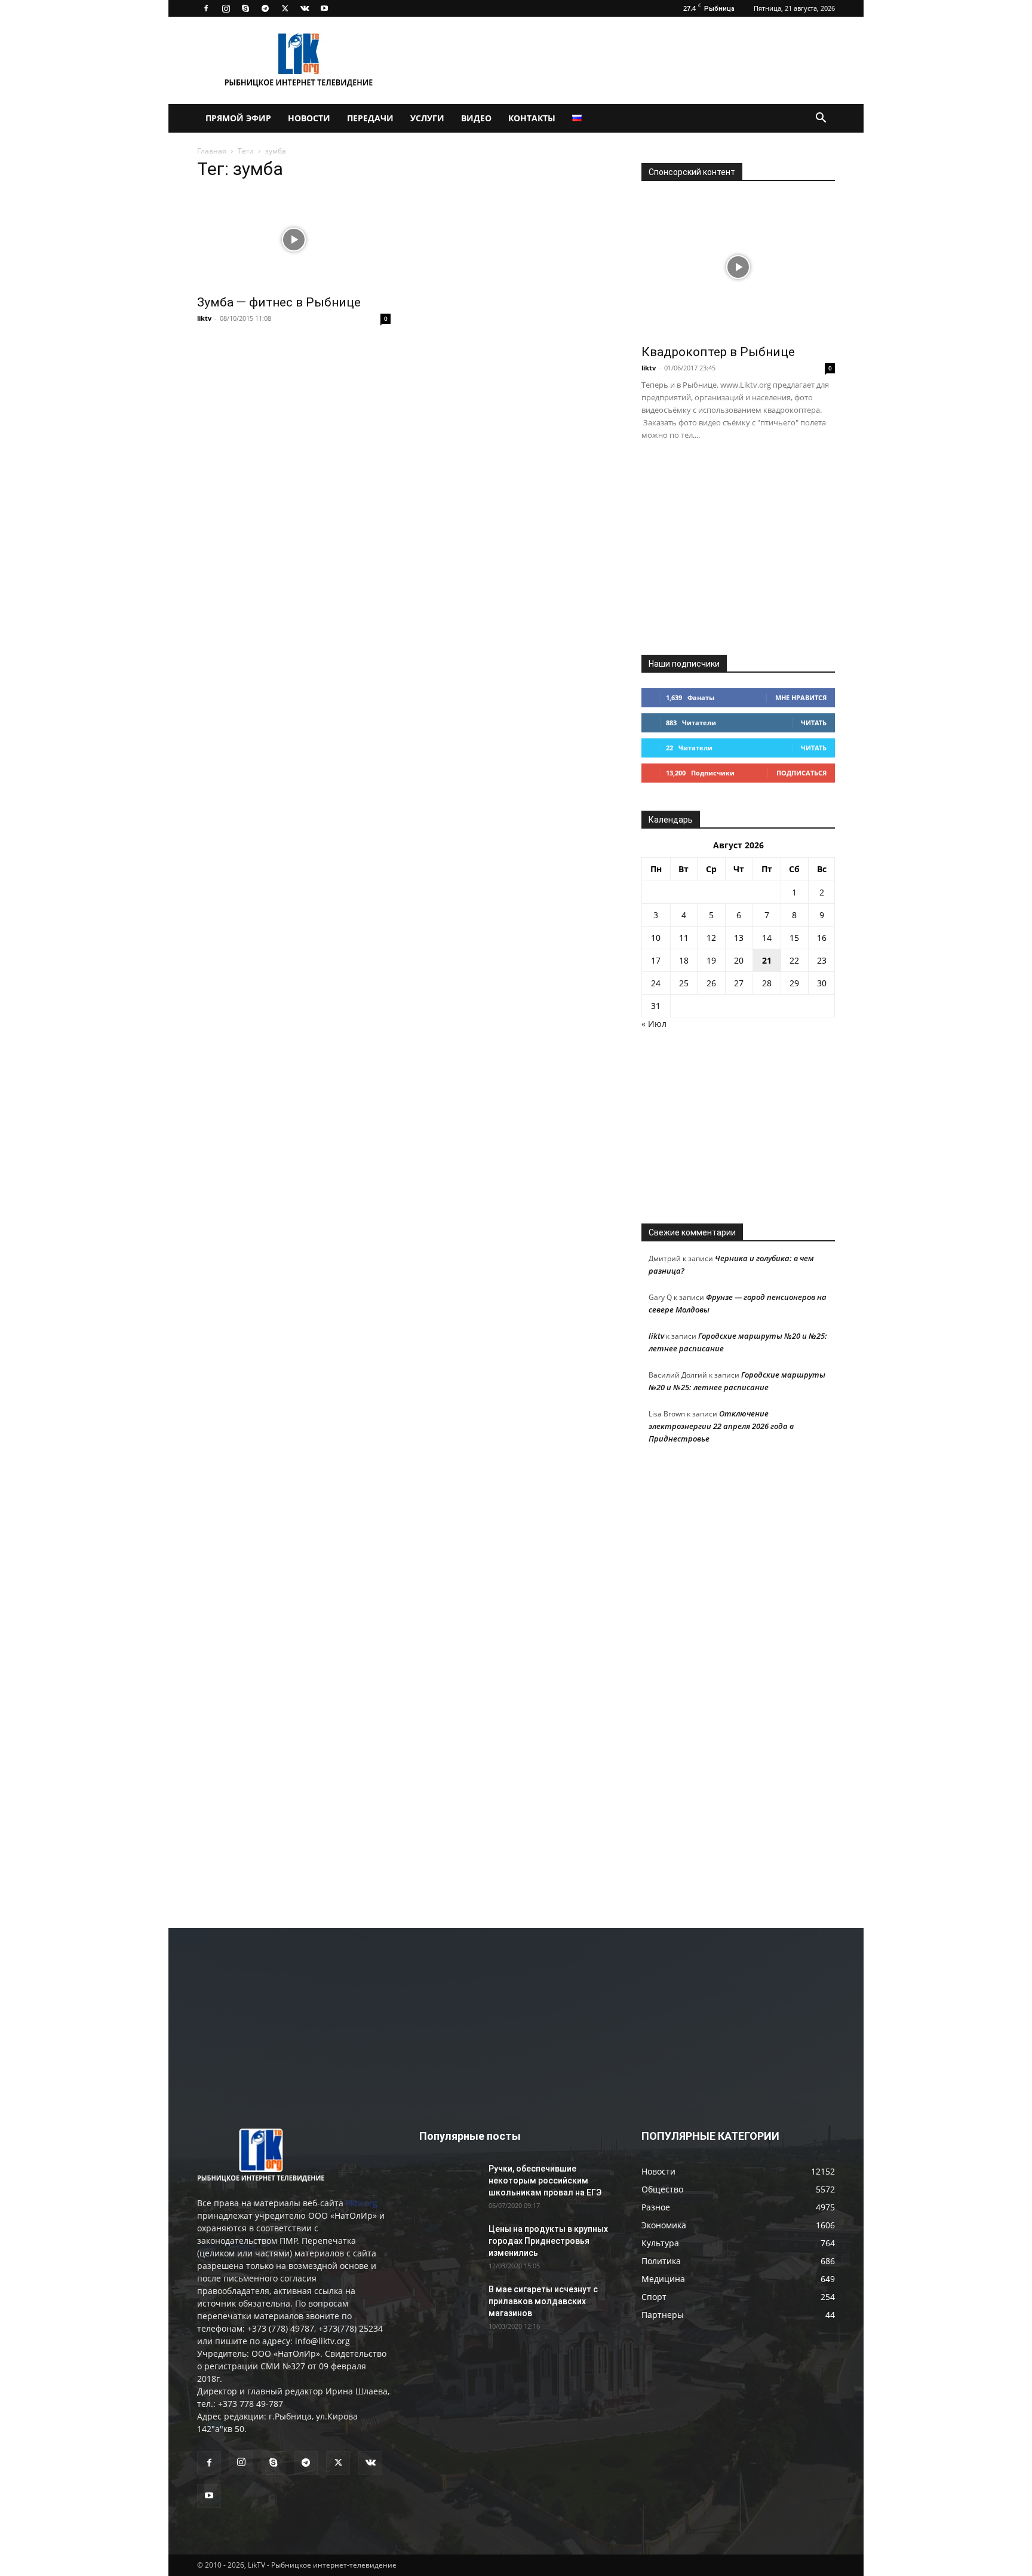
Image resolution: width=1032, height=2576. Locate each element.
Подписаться (801, 773)
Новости (309, 118)
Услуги (427, 118)
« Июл (654, 1024)
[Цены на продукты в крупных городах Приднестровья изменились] (449, 2244)
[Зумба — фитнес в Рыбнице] (294, 240)
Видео (476, 118)
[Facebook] (206, 8)
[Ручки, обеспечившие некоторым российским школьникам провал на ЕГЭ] (449, 2184)
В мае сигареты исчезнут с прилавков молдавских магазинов (543, 2301)
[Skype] (245, 8)
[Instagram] (226, 8)
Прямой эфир (238, 118)
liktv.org (362, 2203)
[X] (285, 8)
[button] (821, 119)
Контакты (532, 118)
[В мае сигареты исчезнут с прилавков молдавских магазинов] (449, 2304)
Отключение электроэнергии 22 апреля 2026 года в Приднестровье (721, 1426)
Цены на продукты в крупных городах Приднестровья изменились (548, 2241)
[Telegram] (265, 8)
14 (767, 938)
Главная (212, 151)
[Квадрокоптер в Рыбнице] (738, 267)
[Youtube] (324, 8)
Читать (814, 723)
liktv (204, 318)
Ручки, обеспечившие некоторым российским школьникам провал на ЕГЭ (545, 2181)
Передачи (370, 118)
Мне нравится (801, 697)
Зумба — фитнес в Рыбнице (279, 302)
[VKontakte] (305, 8)
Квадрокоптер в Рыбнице (718, 352)
